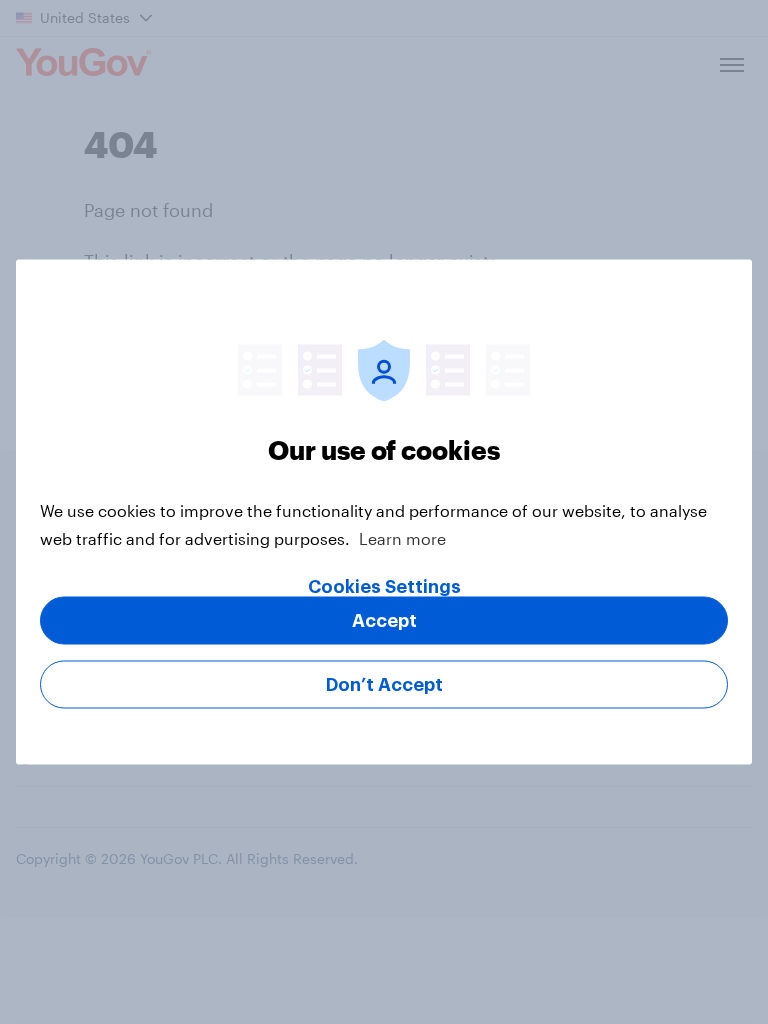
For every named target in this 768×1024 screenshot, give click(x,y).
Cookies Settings (384, 587)
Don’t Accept (384, 685)
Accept (384, 621)
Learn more (402, 538)
